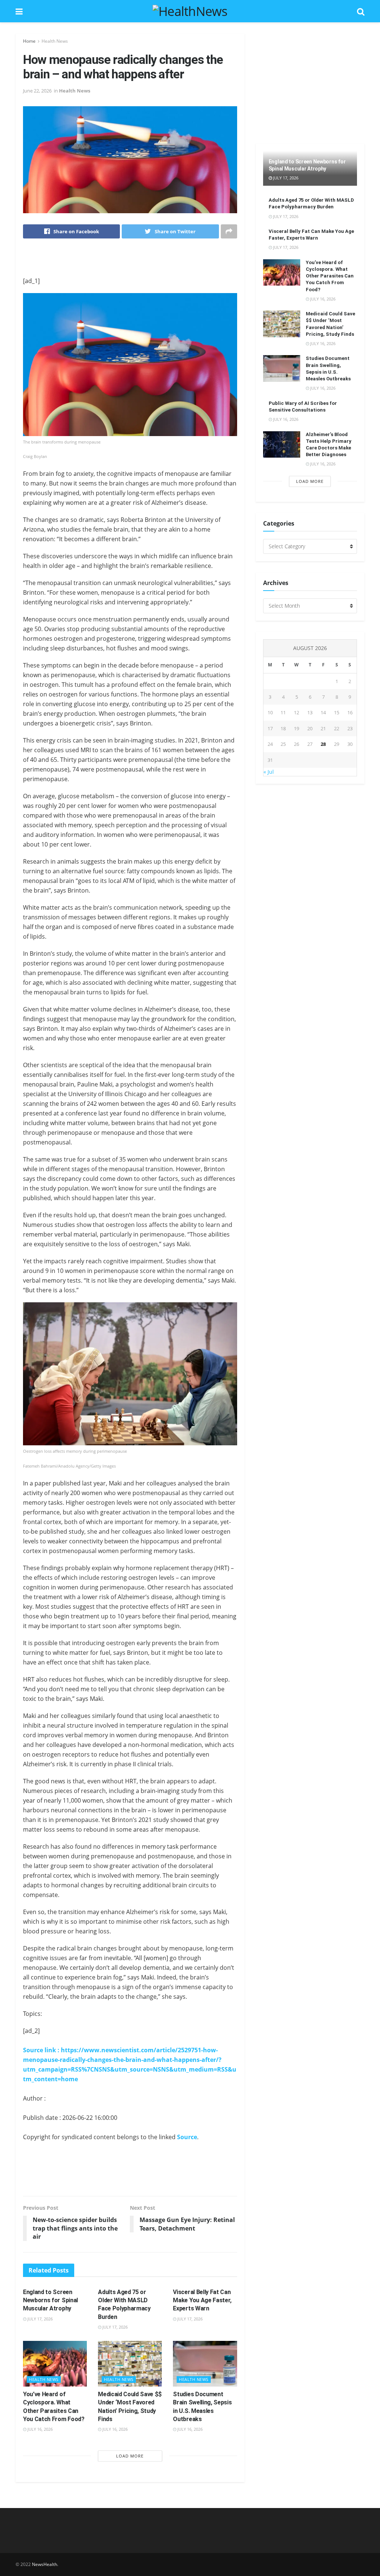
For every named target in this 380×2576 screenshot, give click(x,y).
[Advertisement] (130, 263)
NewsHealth (45, 2564)
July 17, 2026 (40, 2319)
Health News (55, 41)
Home (29, 41)
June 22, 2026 (37, 91)
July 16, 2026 (40, 2429)
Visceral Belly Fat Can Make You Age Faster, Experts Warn (202, 2300)
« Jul (269, 772)
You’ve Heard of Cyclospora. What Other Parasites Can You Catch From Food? (330, 276)
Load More (130, 2456)
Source (187, 2137)
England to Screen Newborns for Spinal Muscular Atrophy (50, 2300)
